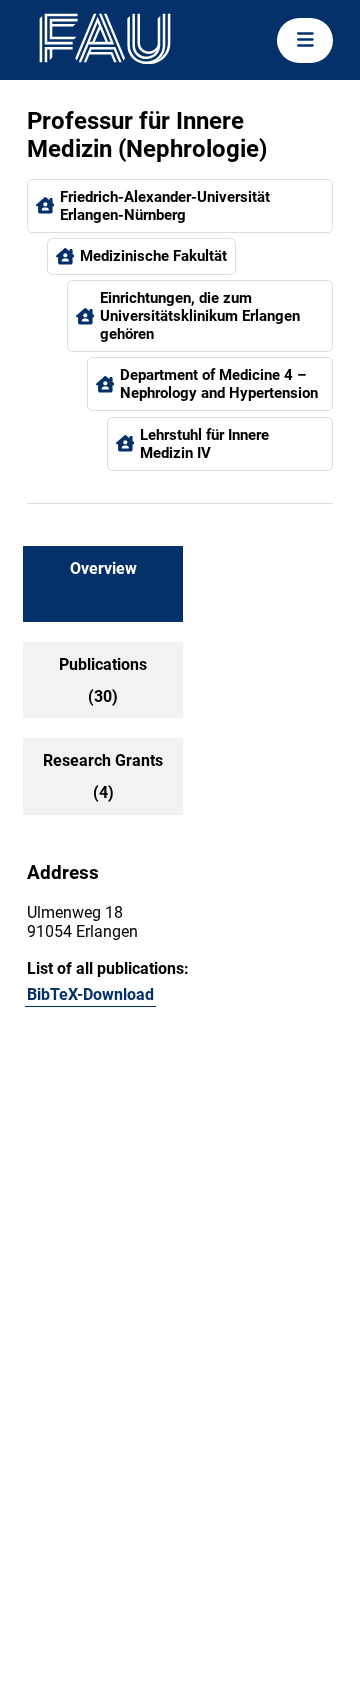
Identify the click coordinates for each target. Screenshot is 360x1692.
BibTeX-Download (90, 994)
